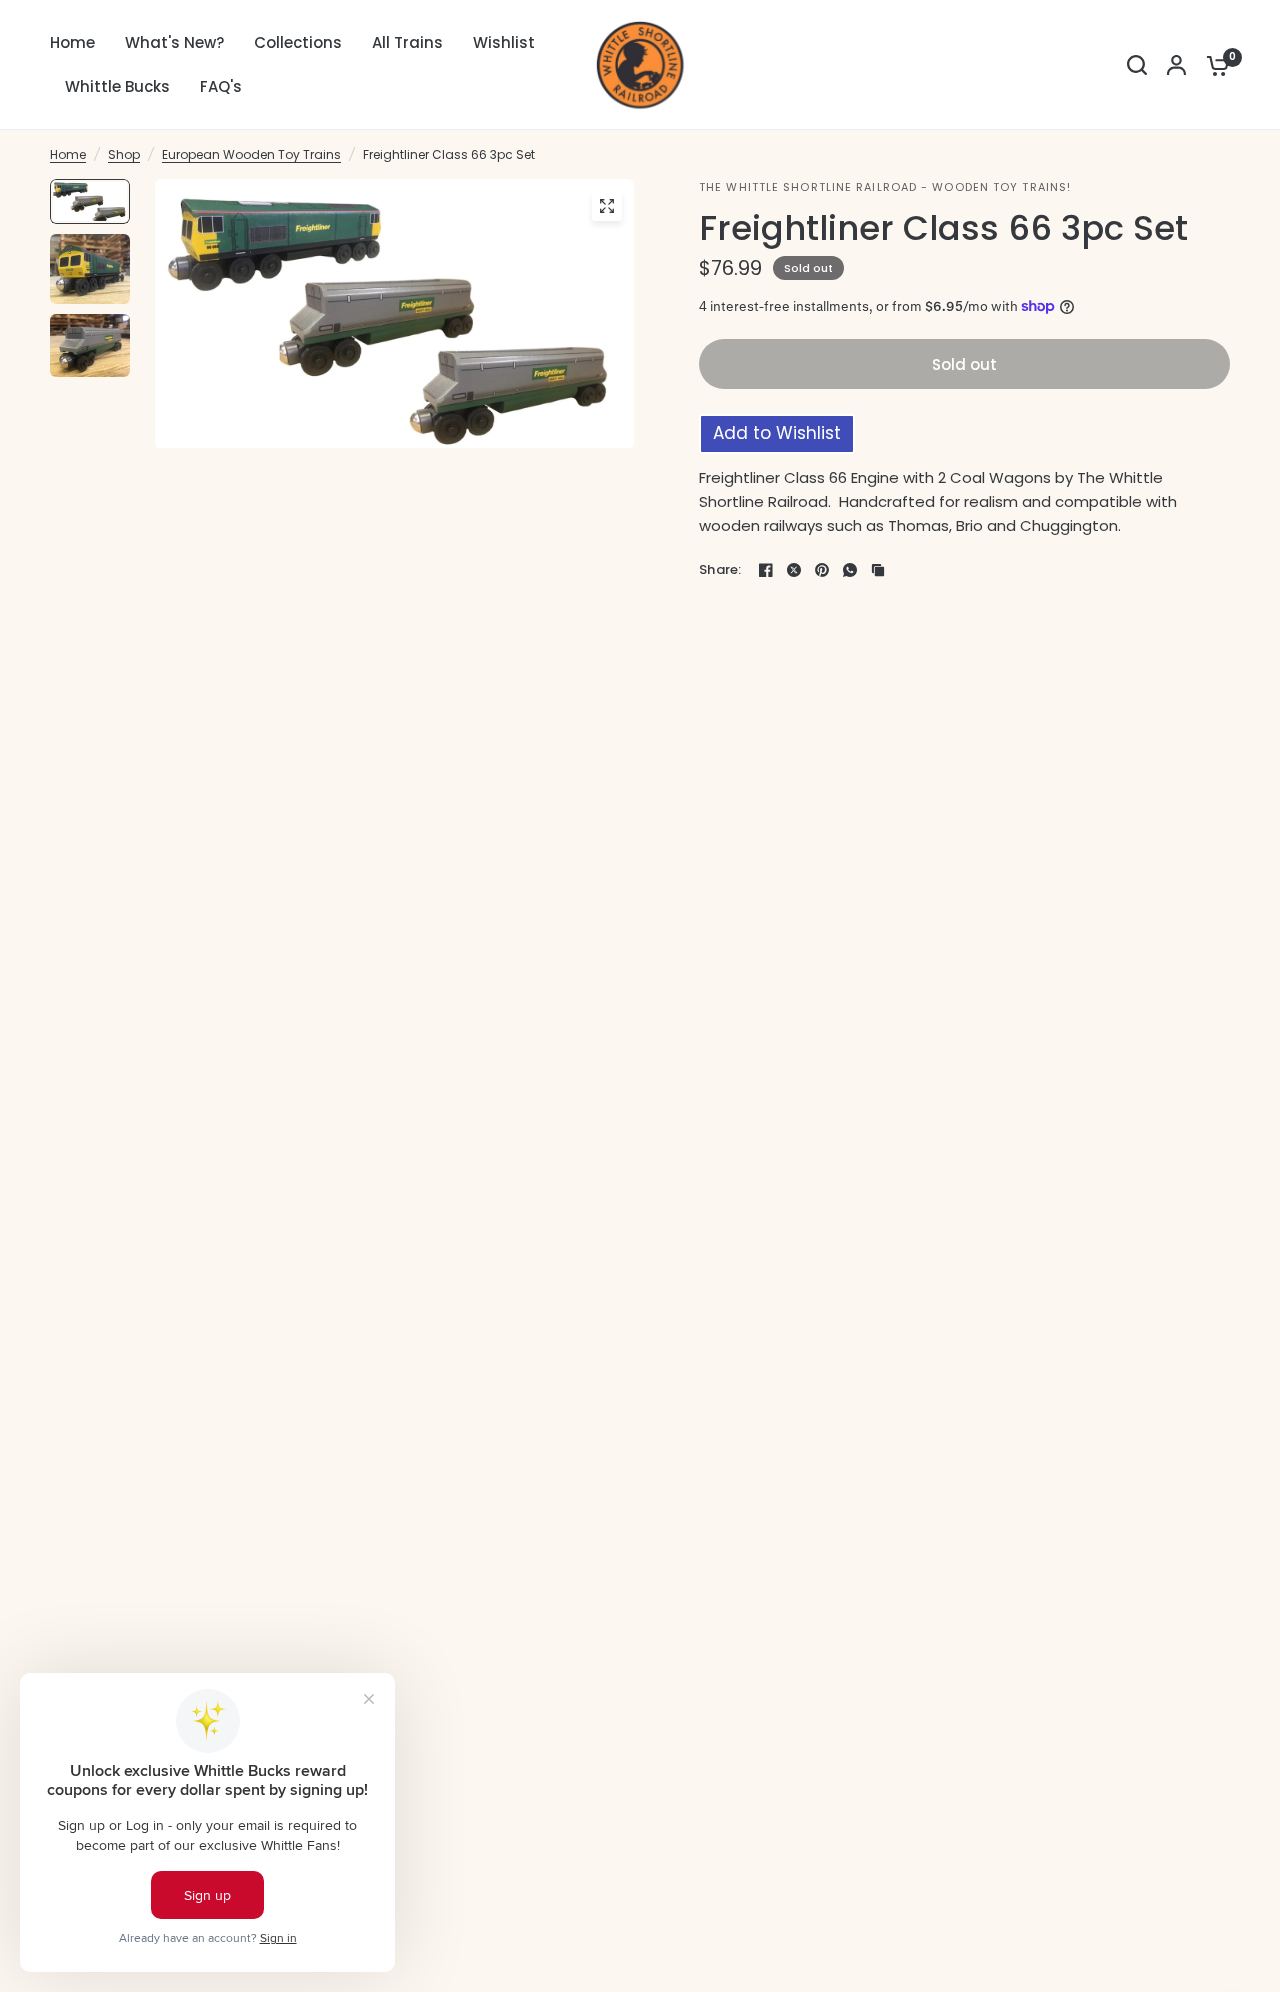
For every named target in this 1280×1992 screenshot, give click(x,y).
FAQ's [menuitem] (221, 86)
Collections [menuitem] (298, 42)
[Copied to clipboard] (878, 570)
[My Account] (1176, 65)
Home (68, 154)
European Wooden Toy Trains (251, 154)
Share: (720, 569)
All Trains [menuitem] (407, 42)
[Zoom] (607, 206)
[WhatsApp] (850, 570)
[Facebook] (766, 570)
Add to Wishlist (777, 433)
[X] (794, 570)
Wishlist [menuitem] (504, 42)
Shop (124, 154)
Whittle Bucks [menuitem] (117, 86)
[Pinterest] (822, 570)
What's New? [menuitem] (174, 42)
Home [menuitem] (72, 42)
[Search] (1137, 65)
